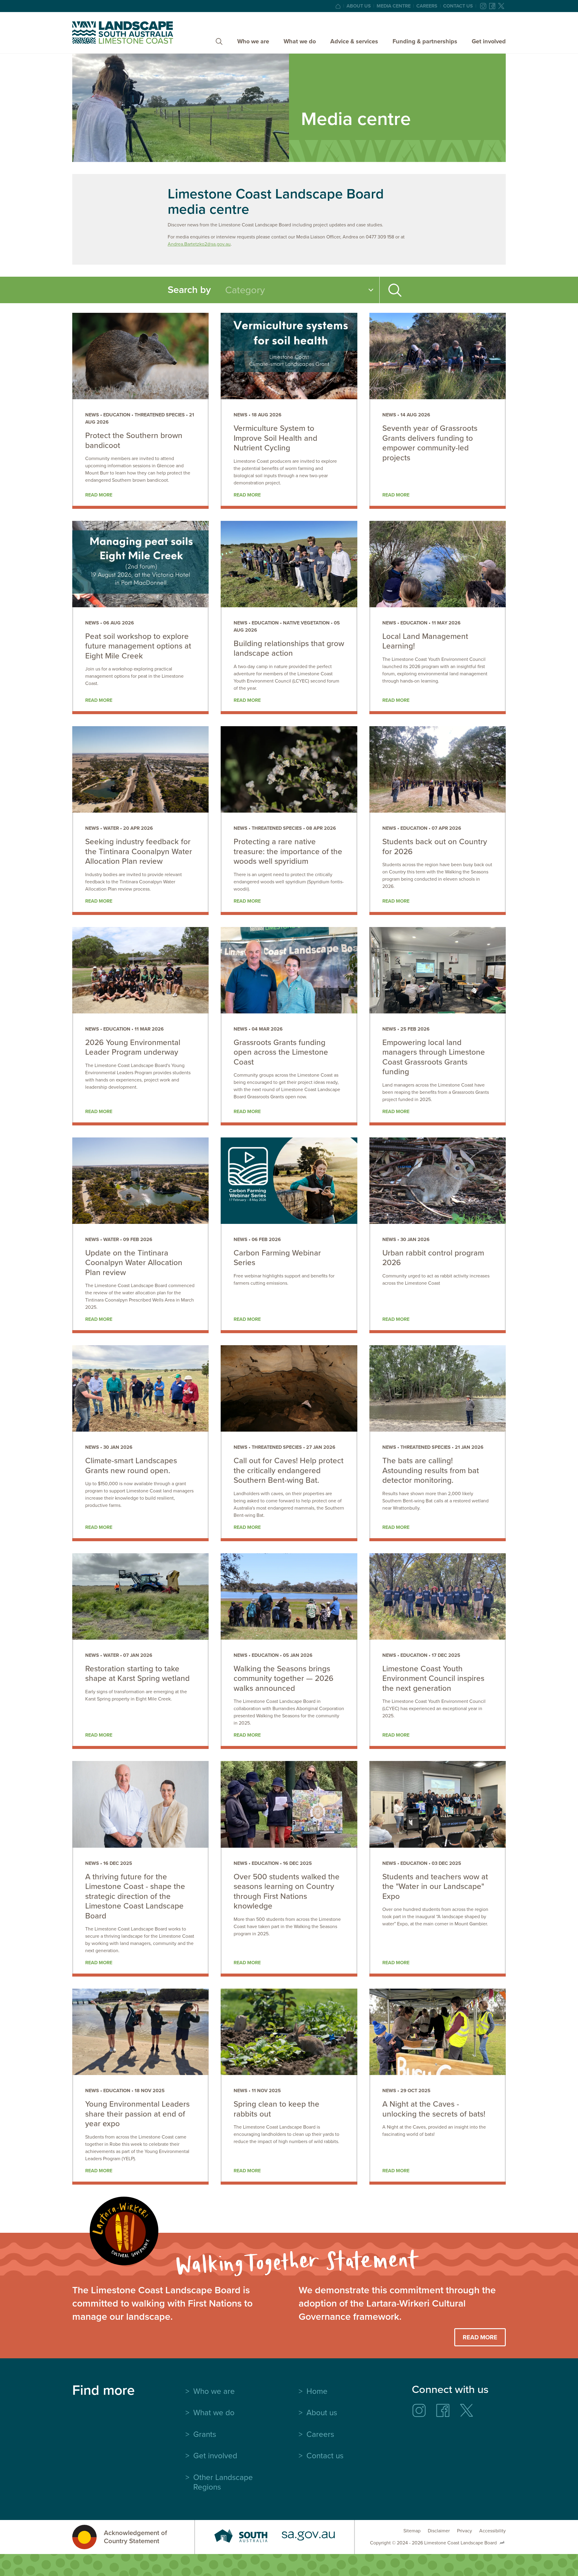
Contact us (458, 6)
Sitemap (412, 2531)
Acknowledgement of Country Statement (135, 2537)
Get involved (489, 41)
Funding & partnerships (425, 41)
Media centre (394, 6)
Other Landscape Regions (223, 2482)
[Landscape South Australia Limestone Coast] (123, 33)
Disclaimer (439, 2531)
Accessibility (493, 2531)
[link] (140, 411)
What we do (300, 41)
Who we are (253, 41)
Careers (427, 6)
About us (359, 6)
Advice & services (354, 41)
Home (317, 2391)
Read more (99, 495)
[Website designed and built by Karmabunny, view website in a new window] (502, 2543)
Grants (205, 2434)
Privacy (465, 2531)
